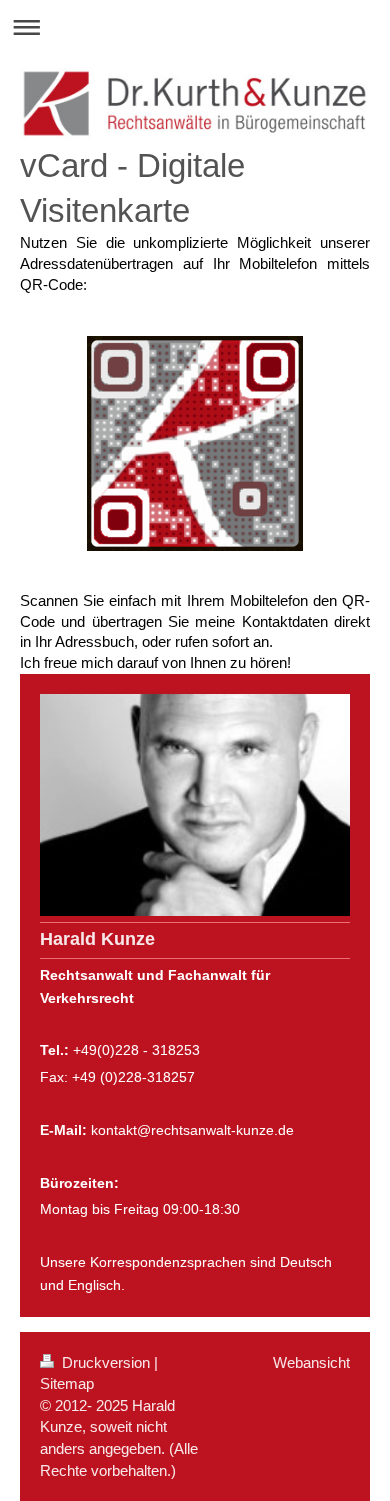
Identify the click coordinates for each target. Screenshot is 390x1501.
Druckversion (106, 1362)
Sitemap (67, 1383)
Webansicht (311, 1362)
